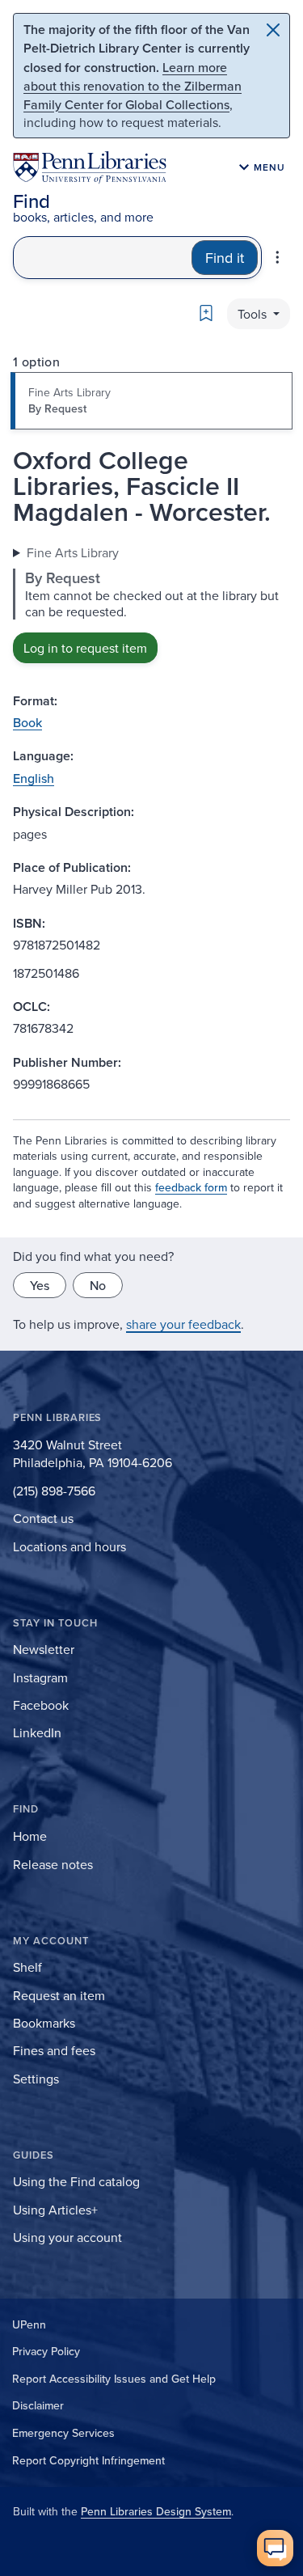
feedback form (191, 1187)
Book (27, 722)
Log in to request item (85, 648)
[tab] (151, 401)
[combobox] (103, 258)
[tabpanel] (151, 603)
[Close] (273, 30)
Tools (254, 314)
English (34, 778)
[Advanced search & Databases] (278, 257)
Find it (225, 258)
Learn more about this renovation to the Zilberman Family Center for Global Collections (133, 86)
